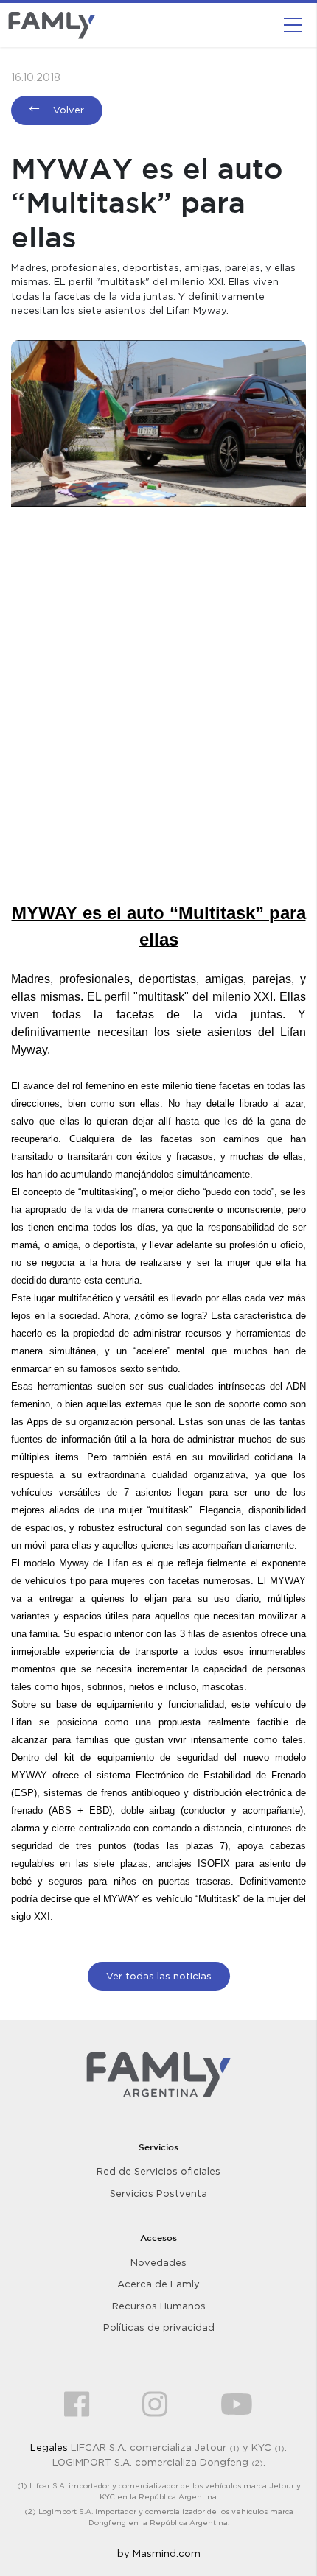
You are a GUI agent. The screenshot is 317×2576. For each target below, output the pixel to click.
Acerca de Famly (158, 2284)
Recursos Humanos (159, 2306)
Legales (49, 2447)
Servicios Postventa (158, 2193)
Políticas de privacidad (159, 2327)
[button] (293, 25)
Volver (67, 110)
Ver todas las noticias (159, 1976)
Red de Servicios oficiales (158, 2171)
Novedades (158, 2262)
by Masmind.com (159, 2553)
